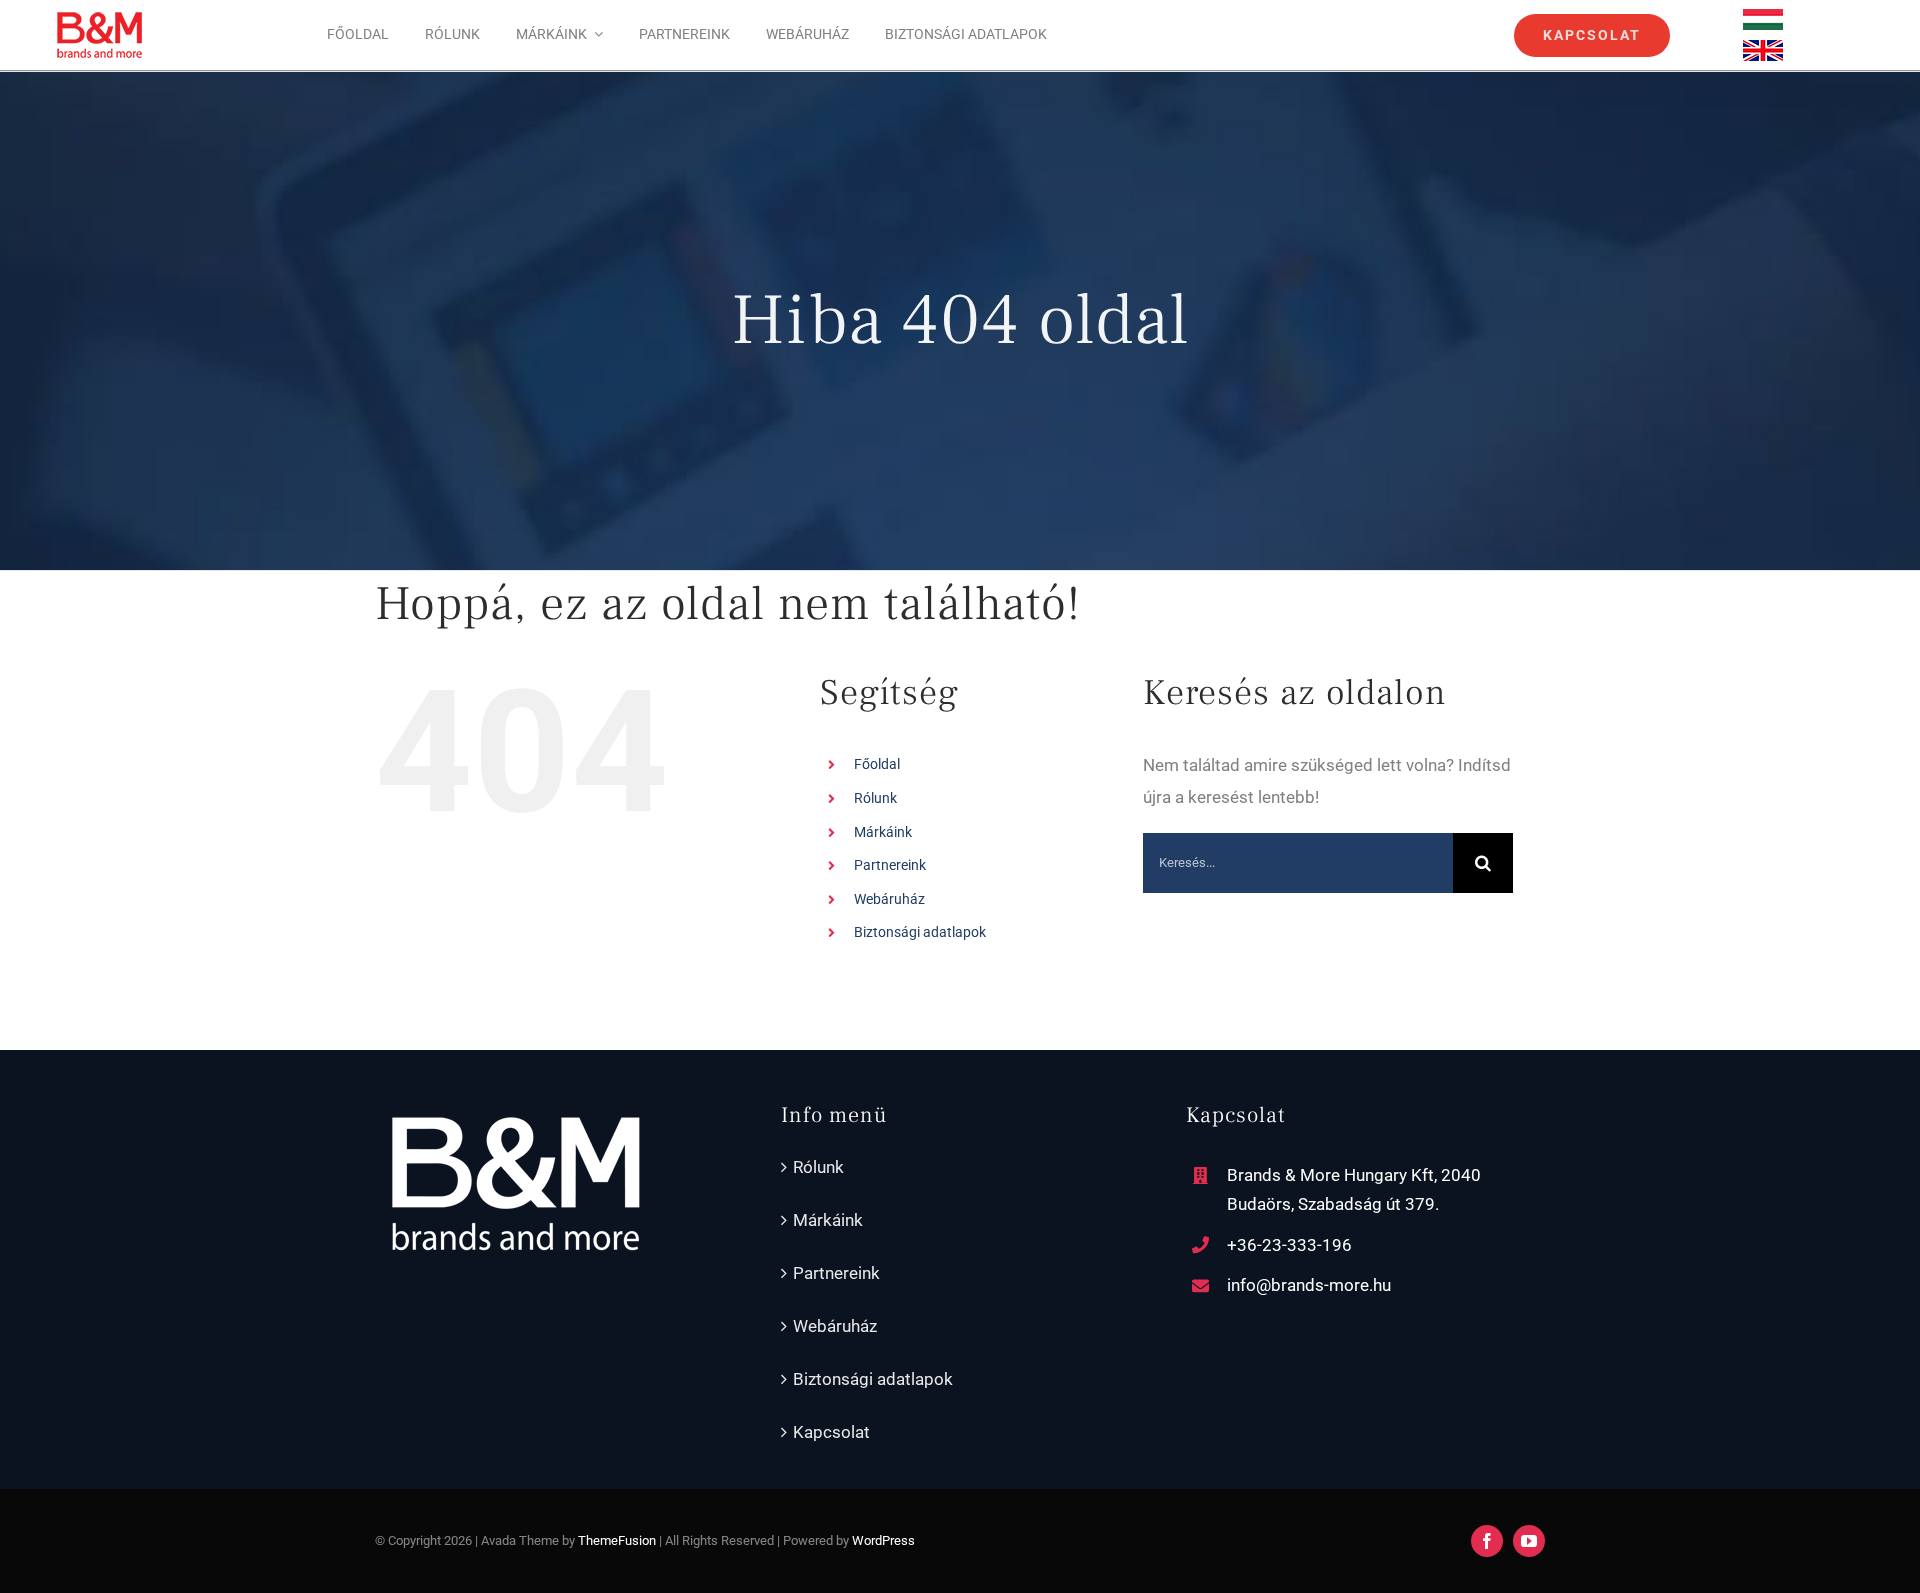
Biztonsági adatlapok (920, 932)
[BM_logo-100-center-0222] (99, 18)
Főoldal (877, 764)
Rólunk (875, 798)
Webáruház (889, 899)
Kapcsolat (831, 1432)
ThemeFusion (617, 1540)
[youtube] (1529, 1541)
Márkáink (883, 832)
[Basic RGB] (1763, 17)
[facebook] (1487, 1541)
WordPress (883, 1540)
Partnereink (890, 865)
